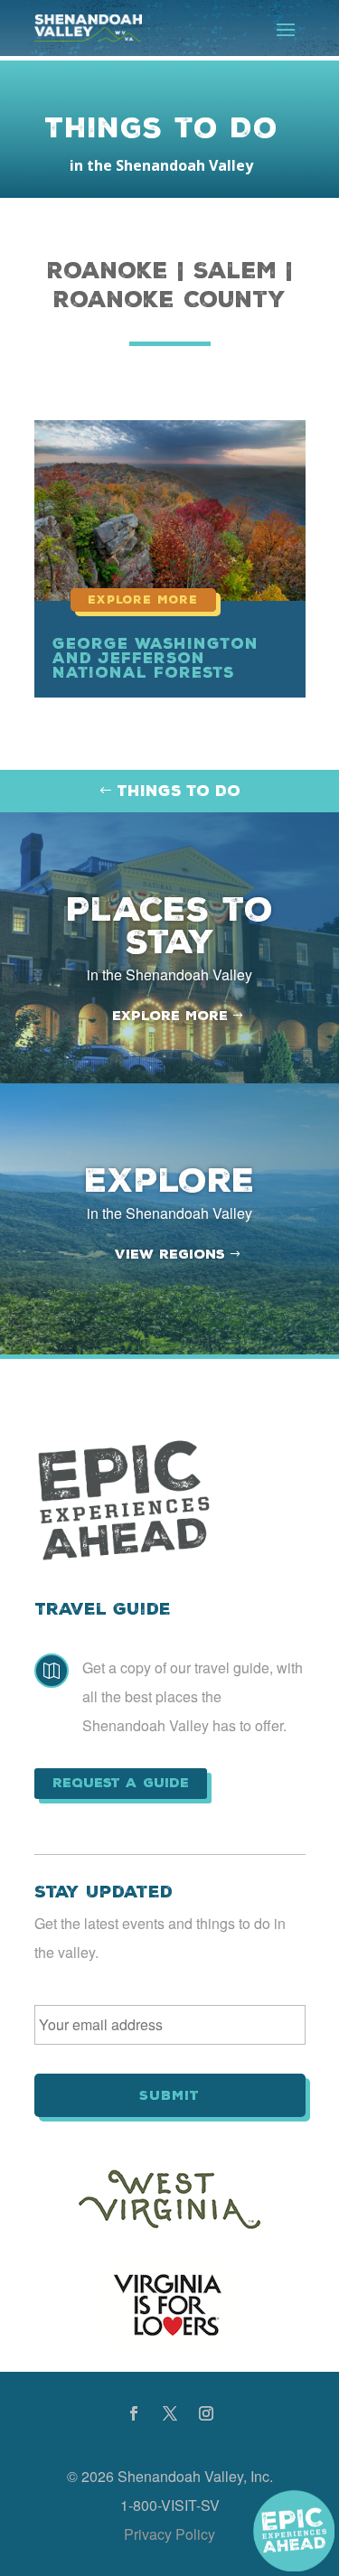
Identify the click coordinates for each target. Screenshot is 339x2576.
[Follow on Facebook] (134, 2413)
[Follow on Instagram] (206, 2413)
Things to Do (179, 791)
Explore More (170, 1016)
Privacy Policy (169, 2534)
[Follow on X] (170, 2413)
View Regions (170, 1254)
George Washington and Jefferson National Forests (155, 658)
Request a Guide (121, 1783)
